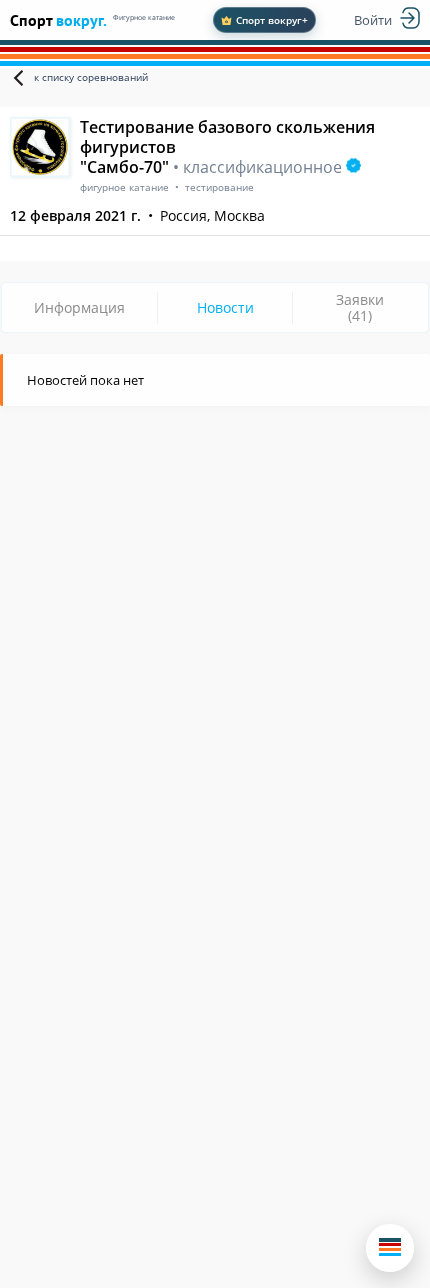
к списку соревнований (91, 77)
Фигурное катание (144, 17)
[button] (390, 1248)
